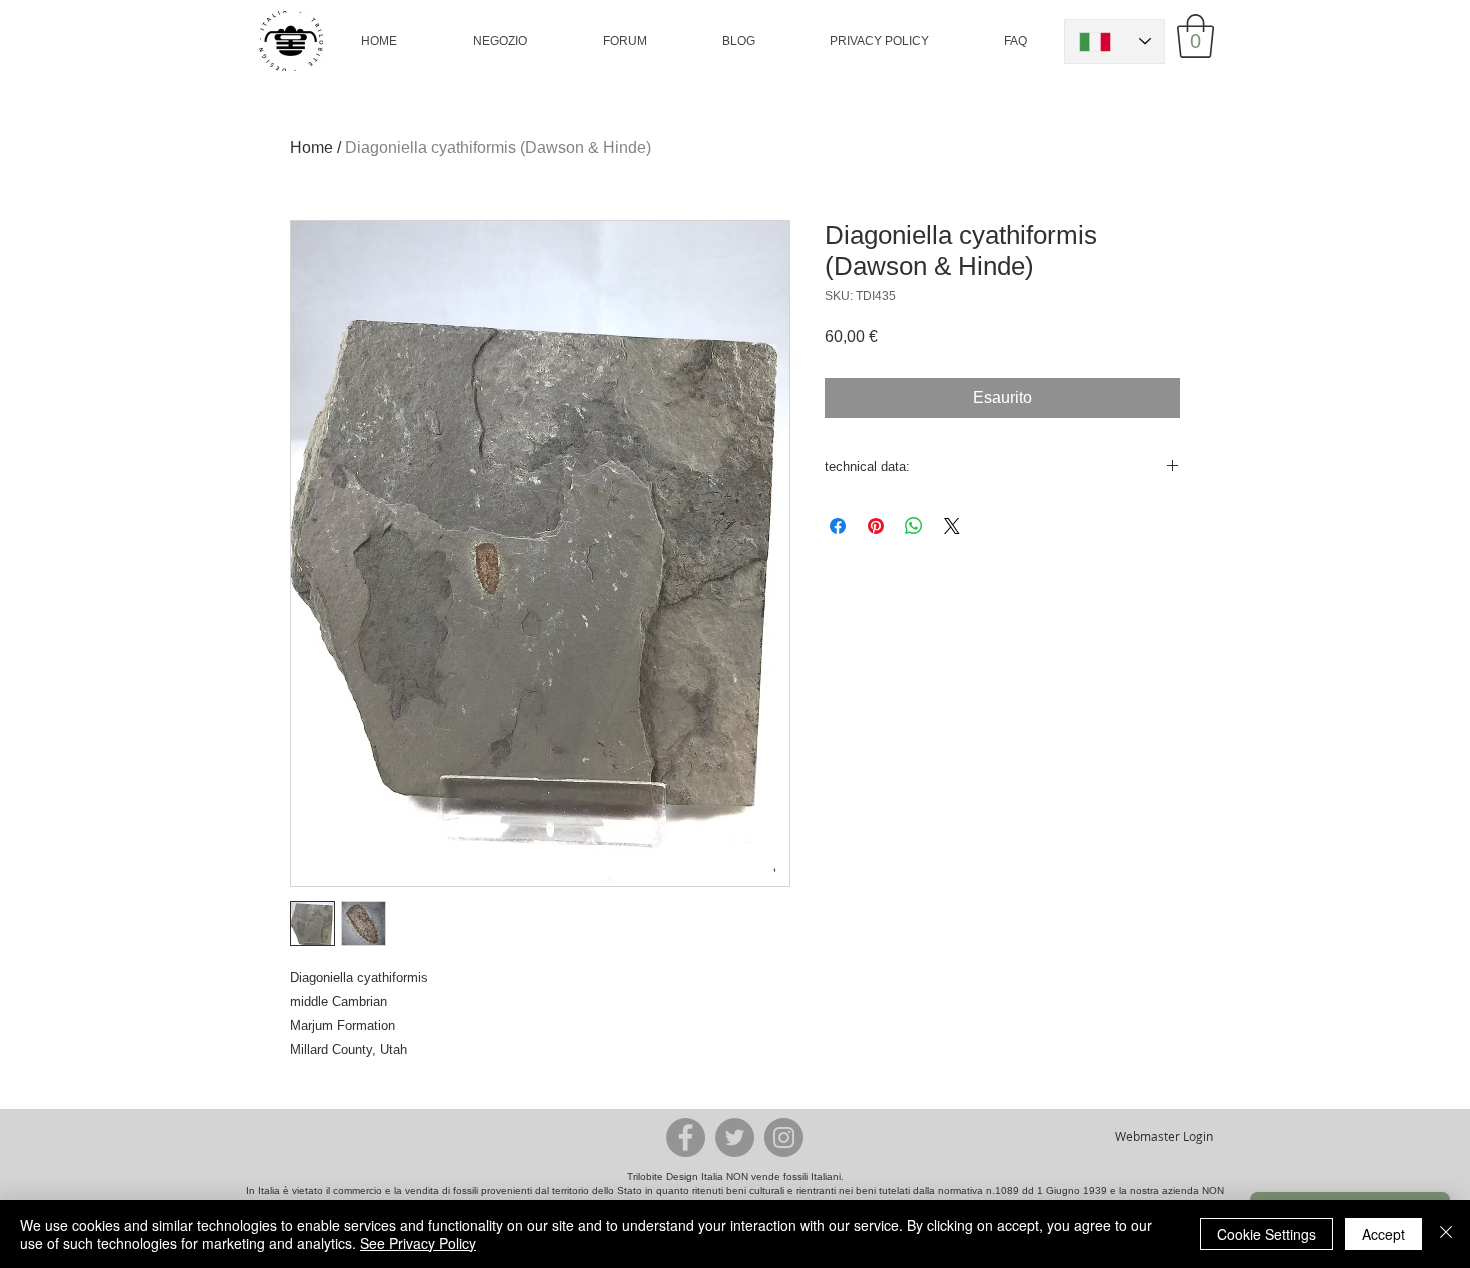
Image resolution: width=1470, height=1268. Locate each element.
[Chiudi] (1446, 1234)
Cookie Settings (1266, 1234)
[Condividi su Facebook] (838, 526)
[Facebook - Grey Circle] (685, 1137)
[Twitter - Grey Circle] (734, 1137)
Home (311, 147)
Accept (1383, 1234)
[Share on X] (952, 526)
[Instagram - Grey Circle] (783, 1137)
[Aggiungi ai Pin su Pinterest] (876, 526)
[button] (499, 41)
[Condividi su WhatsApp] (914, 526)
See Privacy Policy (418, 1243)
